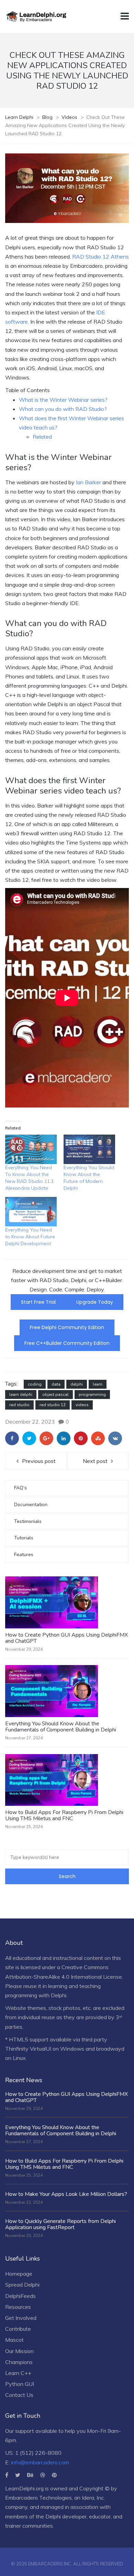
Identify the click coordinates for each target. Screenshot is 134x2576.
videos (82, 1405)
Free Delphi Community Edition (67, 1327)
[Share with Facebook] (12, 1438)
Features (24, 1555)
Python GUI (20, 2384)
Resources (18, 2307)
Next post (95, 1461)
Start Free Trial (38, 1302)
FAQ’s (20, 1488)
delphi (77, 1384)
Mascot (14, 2340)
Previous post (39, 1461)
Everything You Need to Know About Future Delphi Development (30, 1237)
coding (35, 1384)
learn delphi (21, 1395)
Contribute (18, 2329)
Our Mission (19, 2351)
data (56, 1384)
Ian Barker (88, 482)
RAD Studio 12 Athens (100, 257)
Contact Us (19, 2395)
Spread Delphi (22, 2285)
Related (42, 437)
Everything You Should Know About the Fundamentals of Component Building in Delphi (61, 1727)
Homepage (19, 2274)
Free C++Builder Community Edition (67, 1343)
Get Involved (21, 2318)
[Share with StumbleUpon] (98, 1438)
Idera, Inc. (93, 2498)
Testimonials (28, 1521)
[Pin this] (81, 1438)
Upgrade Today (95, 1302)
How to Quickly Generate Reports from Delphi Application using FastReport (60, 2224)
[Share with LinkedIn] (64, 1438)
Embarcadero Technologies (38, 2498)
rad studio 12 (53, 1405)
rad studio (19, 1405)
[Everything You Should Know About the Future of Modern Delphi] (89, 1149)
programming (92, 1395)
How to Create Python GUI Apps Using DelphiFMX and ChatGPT (66, 1638)
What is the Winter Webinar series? (63, 400)
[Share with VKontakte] (115, 1438)
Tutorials (24, 1538)
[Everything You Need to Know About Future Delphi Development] (31, 1212)
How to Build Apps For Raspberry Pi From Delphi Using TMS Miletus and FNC (64, 1815)
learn (98, 1384)
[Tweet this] (29, 1438)
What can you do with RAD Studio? (63, 409)
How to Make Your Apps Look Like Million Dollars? (66, 2194)
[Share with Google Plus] (46, 1438)
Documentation (31, 1505)
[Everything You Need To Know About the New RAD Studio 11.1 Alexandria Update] (31, 1149)
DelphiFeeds (20, 2296)
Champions (19, 2362)
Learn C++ (18, 2373)
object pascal (55, 1395)
